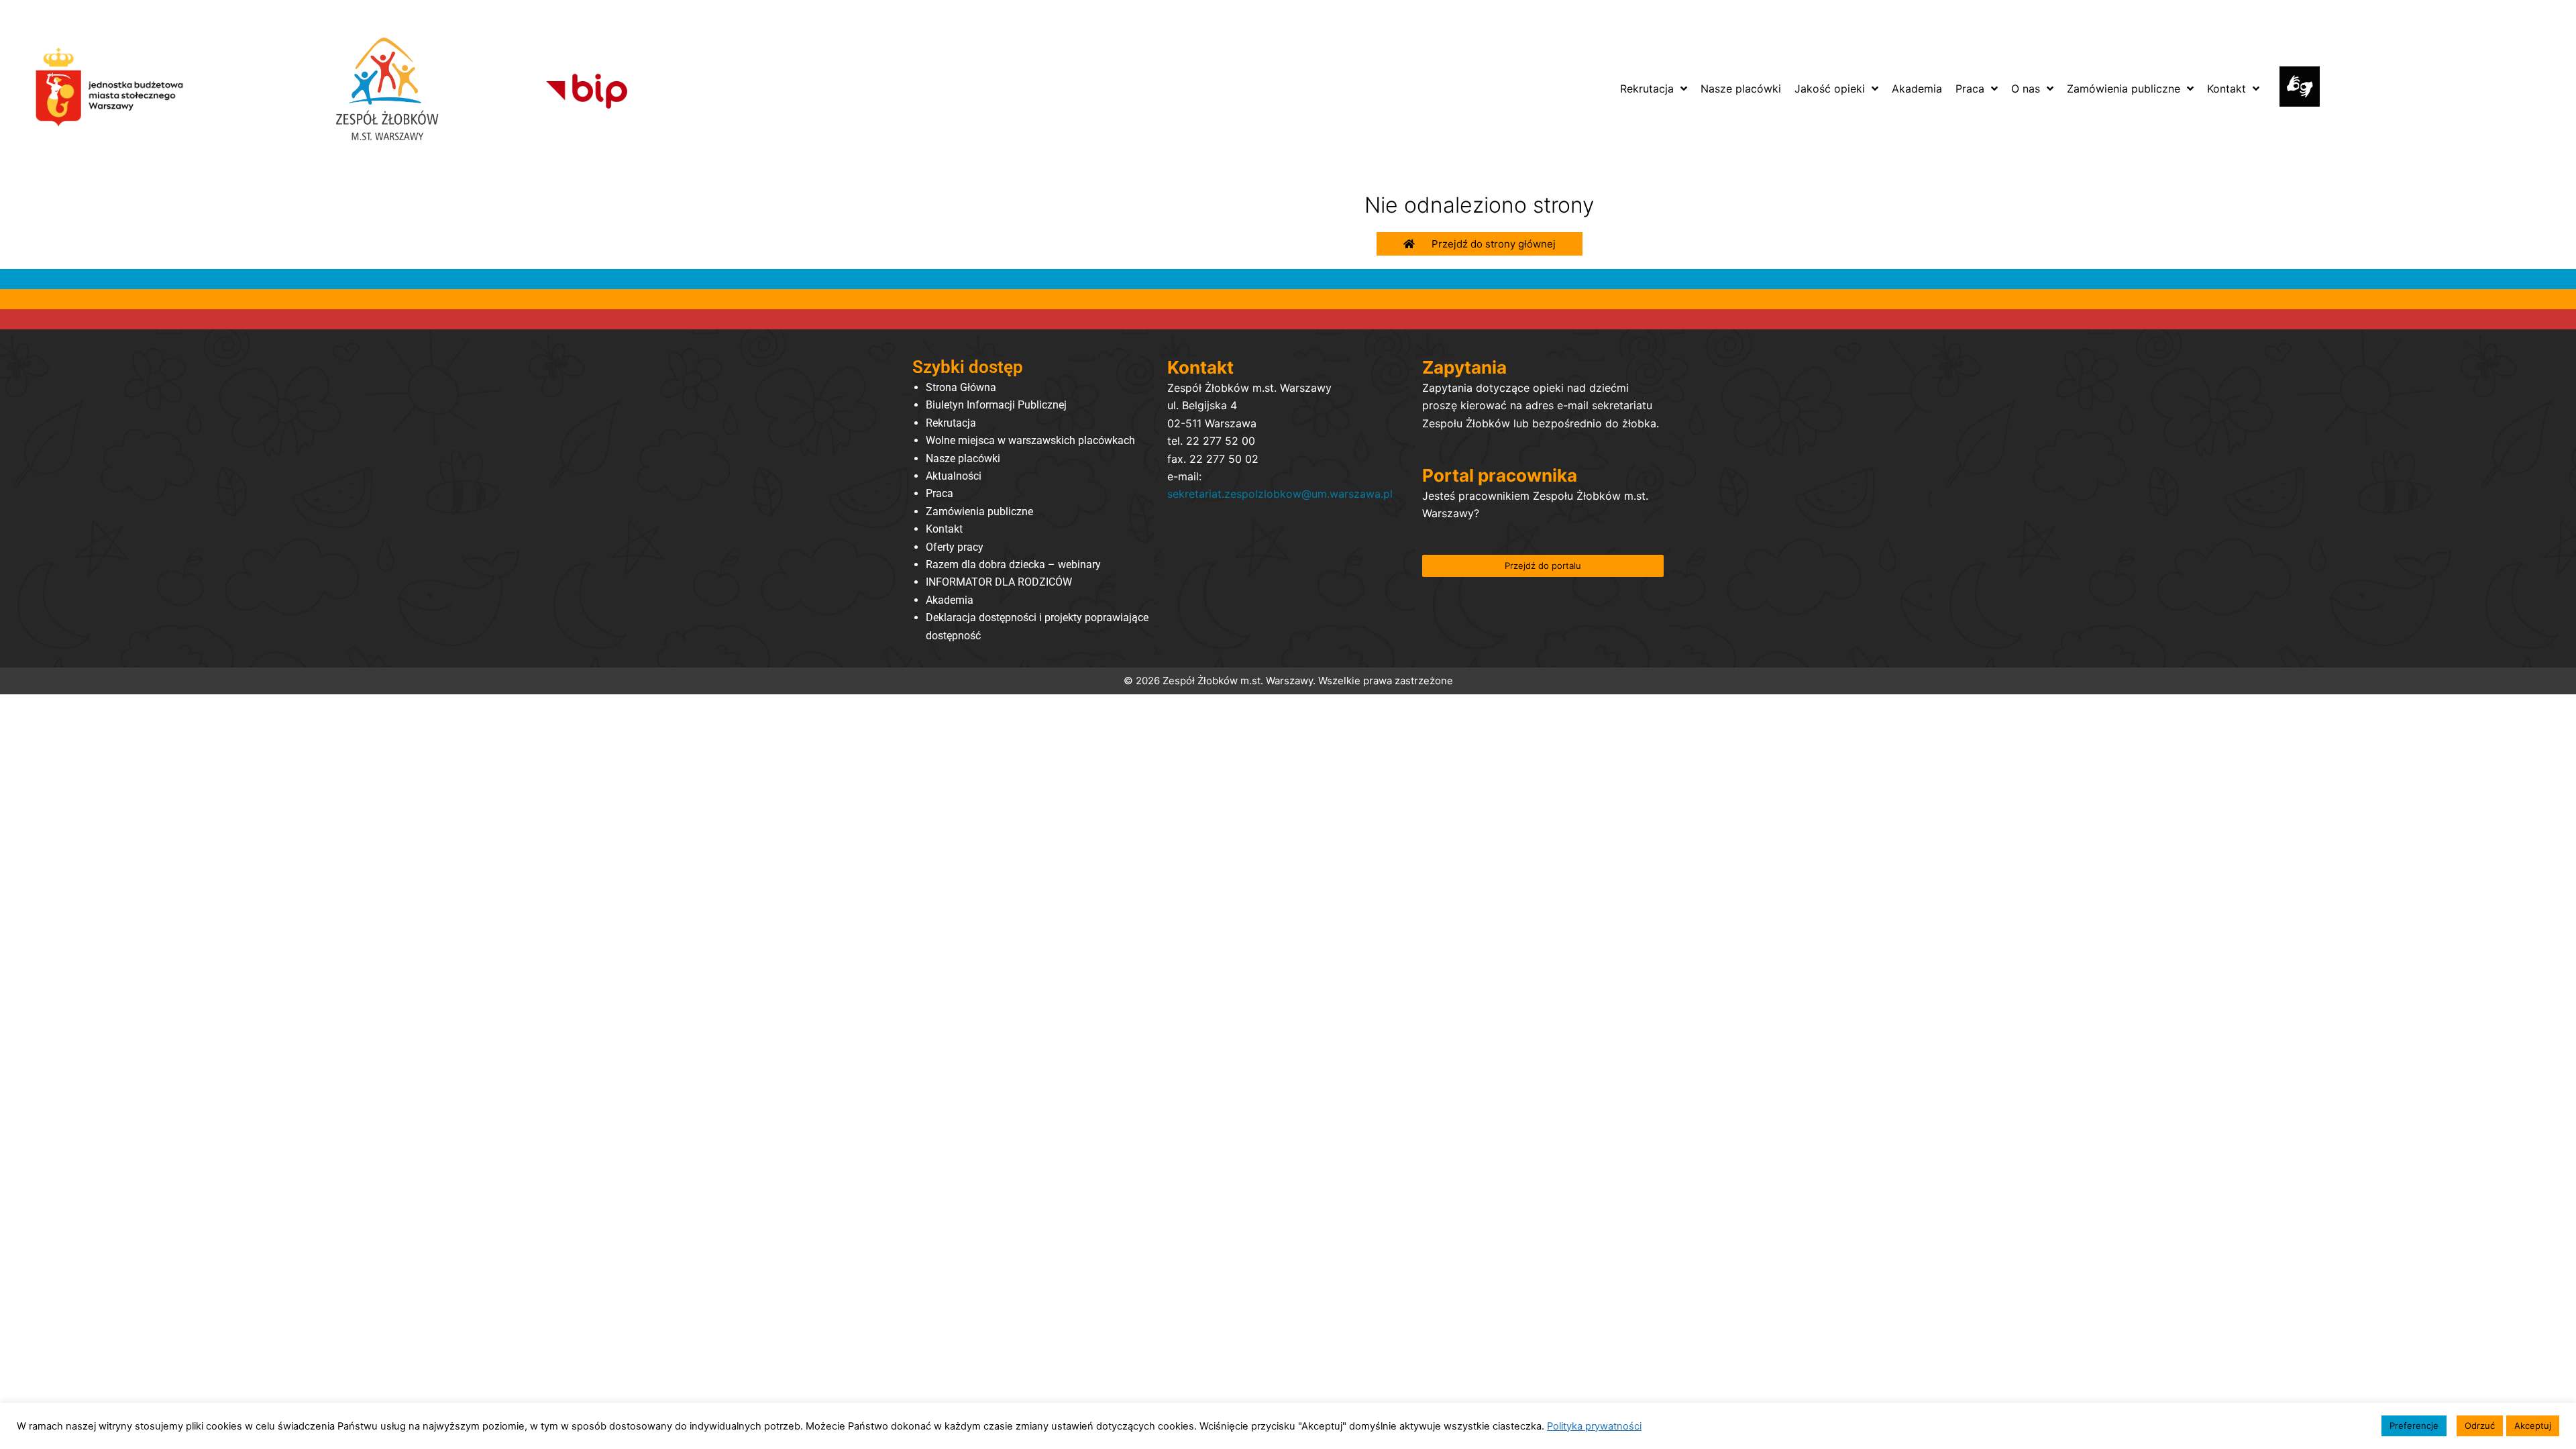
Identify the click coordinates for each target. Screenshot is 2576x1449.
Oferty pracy (955, 547)
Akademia (950, 600)
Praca (940, 493)
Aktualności (954, 476)
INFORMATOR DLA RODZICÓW (999, 582)
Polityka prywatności (1594, 1426)
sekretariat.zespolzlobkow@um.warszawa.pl (1280, 494)
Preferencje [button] (2414, 1426)
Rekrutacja (951, 423)
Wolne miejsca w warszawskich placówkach (1030, 440)
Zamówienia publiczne (979, 512)
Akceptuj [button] (2533, 1426)
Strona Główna (961, 387)
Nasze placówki (963, 459)
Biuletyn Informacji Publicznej (996, 405)
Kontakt (944, 529)
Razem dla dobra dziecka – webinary (1013, 565)
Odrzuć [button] (2480, 1426)
